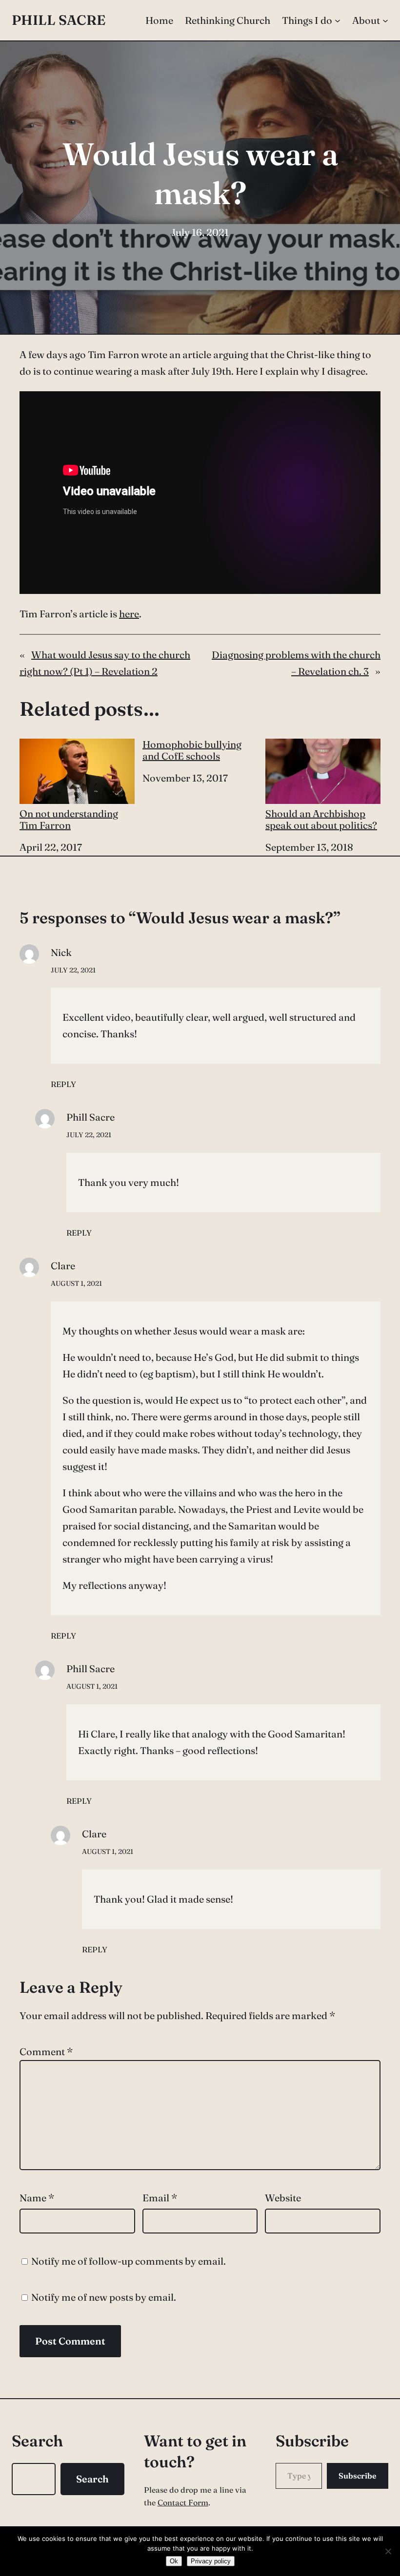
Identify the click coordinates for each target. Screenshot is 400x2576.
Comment (46, 2051)
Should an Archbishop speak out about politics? (321, 819)
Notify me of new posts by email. (104, 2297)
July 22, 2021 (73, 970)
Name (37, 2198)
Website (283, 2198)
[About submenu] (385, 20)
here (129, 614)
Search (92, 2479)
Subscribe (358, 2476)
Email (160, 2198)
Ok (174, 2561)
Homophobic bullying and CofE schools (192, 750)
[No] (388, 2551)
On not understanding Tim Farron (69, 819)
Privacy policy (211, 2561)
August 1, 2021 (76, 1283)
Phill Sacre (59, 20)
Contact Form (183, 2502)
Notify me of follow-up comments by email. (129, 2261)
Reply (63, 1084)
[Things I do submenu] (338, 20)
